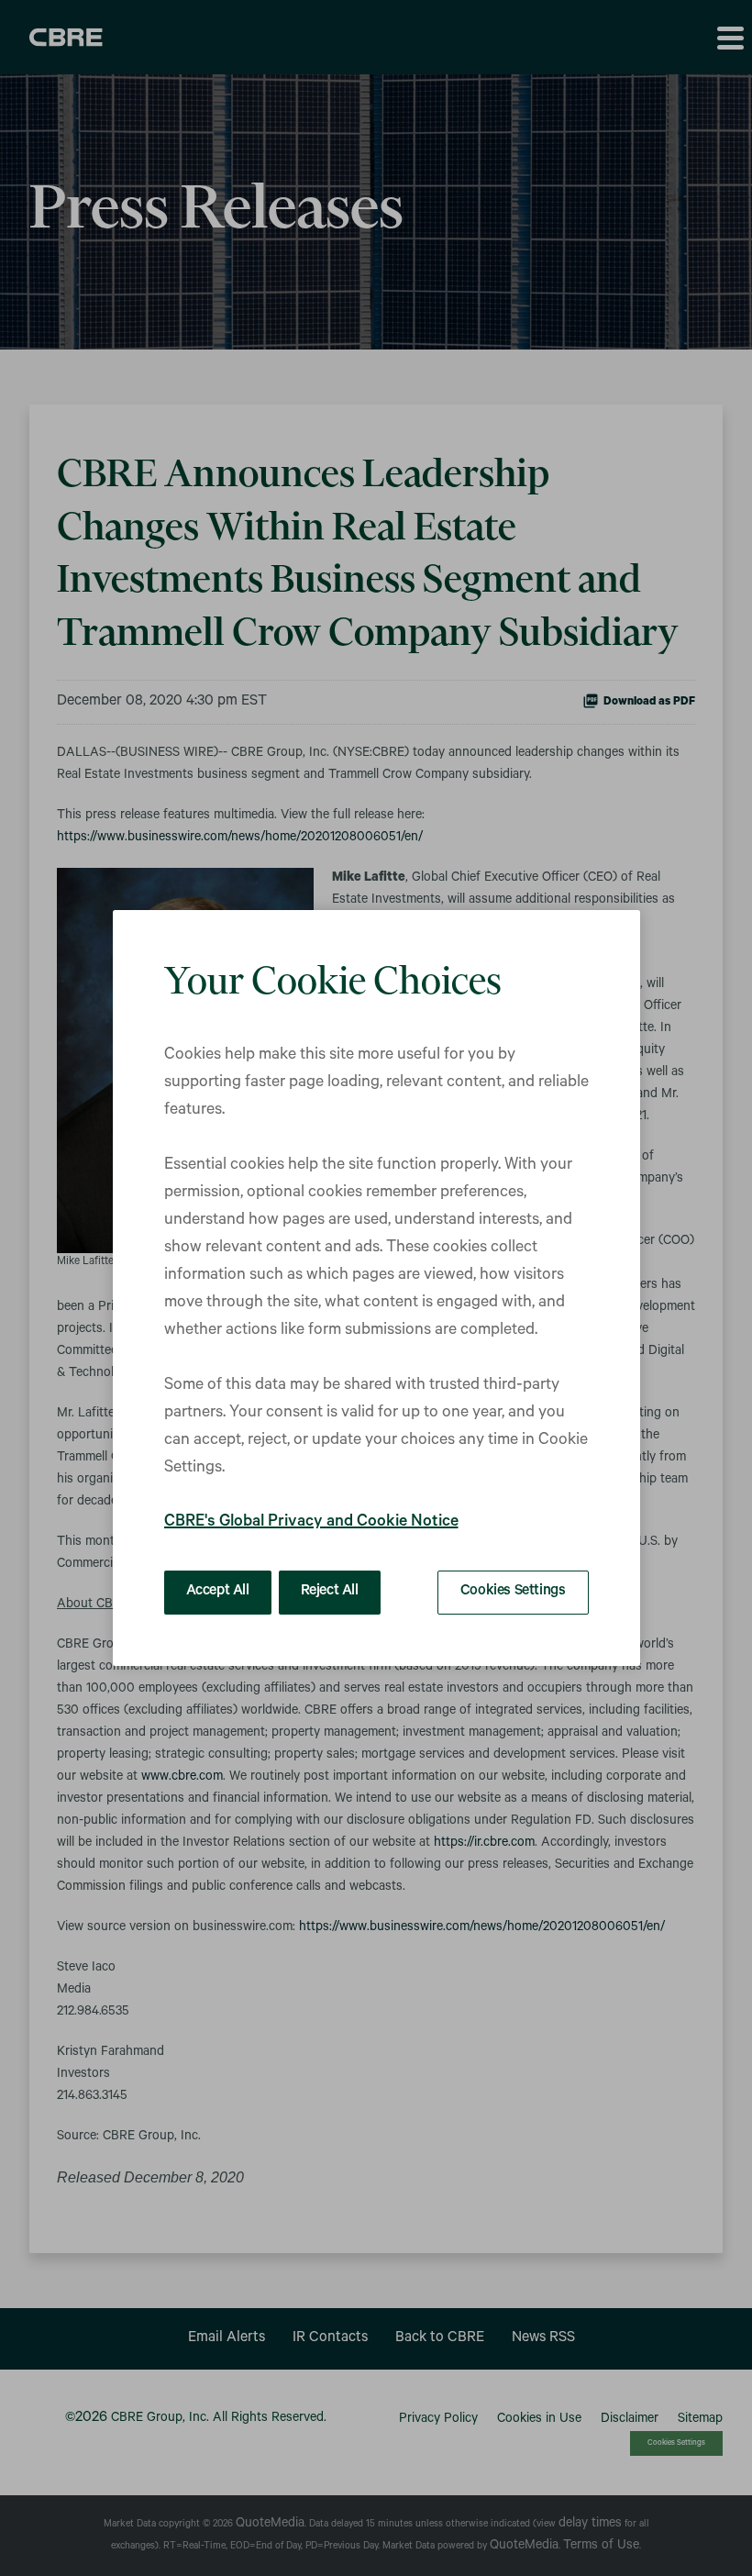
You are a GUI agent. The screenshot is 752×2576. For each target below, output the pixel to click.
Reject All (330, 1592)
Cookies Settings (513, 1592)
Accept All (218, 1592)
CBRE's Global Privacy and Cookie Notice (311, 1523)
